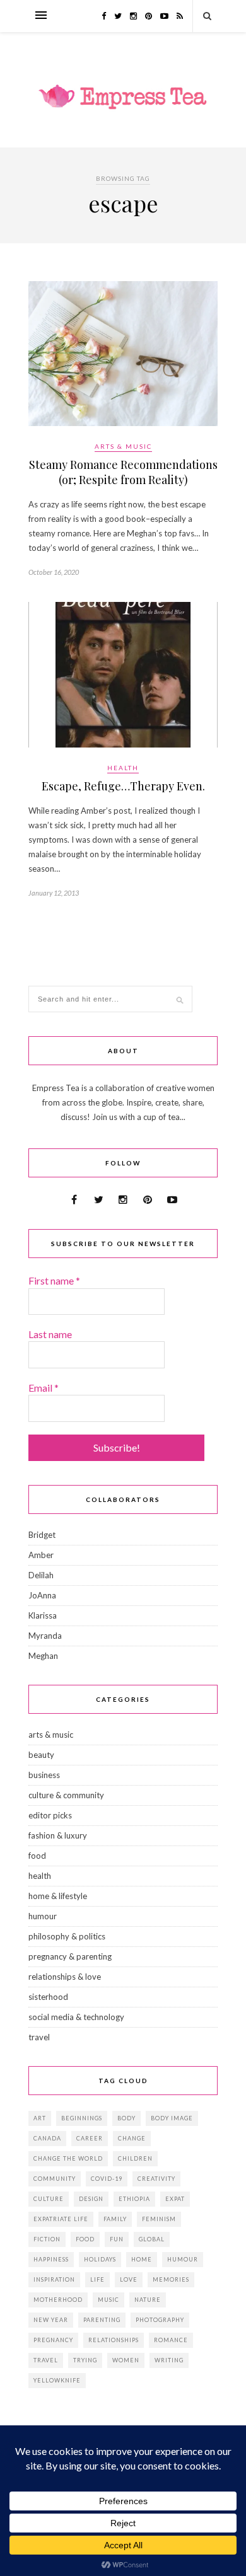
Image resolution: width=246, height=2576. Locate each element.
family (115, 2219)
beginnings (82, 2118)
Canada (47, 2138)
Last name (50, 1334)
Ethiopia (134, 2199)
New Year (51, 2320)
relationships (114, 2340)
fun (117, 2239)
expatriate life (61, 2219)
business (44, 1775)
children (135, 2158)
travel (39, 2037)
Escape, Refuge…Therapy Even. (123, 786)
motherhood (58, 2300)
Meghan (43, 1656)
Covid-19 (107, 2179)
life (97, 2279)
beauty (41, 1755)
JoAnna (42, 1595)
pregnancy (53, 2340)
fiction (47, 2239)
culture (49, 2199)
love (129, 2279)
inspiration (54, 2279)
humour (43, 1916)
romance (171, 2340)
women (126, 2360)
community (55, 2179)
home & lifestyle (58, 1896)
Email (44, 1388)
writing (169, 2360)
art (40, 2118)
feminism (159, 2219)
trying (85, 2360)
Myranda (45, 1636)
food (37, 1856)
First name (54, 1280)
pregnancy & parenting (70, 1956)
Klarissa (43, 1615)
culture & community (66, 1795)
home (142, 2259)
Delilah (41, 1575)
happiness (51, 2259)
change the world (68, 2158)
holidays (100, 2259)
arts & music (123, 446)
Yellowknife (57, 2380)
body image (172, 2118)
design (91, 2199)
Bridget (42, 1535)
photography (160, 2320)
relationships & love (65, 1977)
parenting (102, 2320)
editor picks (50, 1815)
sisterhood (48, 1997)
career (90, 2138)
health (123, 768)
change (132, 2138)
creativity (156, 2179)
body (126, 2118)
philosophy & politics (67, 1936)
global (152, 2239)
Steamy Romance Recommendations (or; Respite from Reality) (123, 472)
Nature (148, 2300)
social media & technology (76, 2017)
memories (171, 2279)
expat (175, 2199)
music (108, 2300)
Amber (41, 1555)
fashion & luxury (58, 1835)
